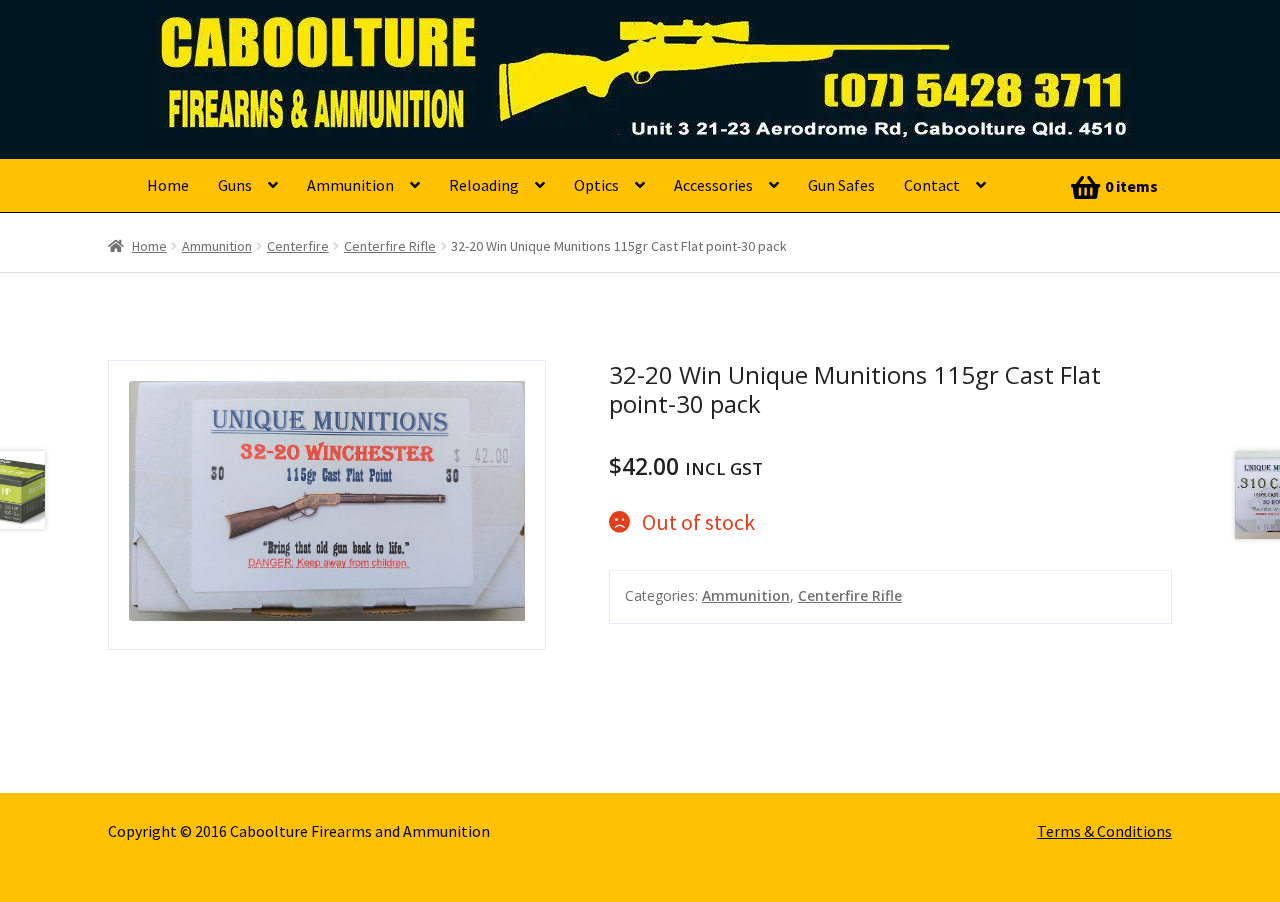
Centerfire (298, 246)
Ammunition (350, 185)
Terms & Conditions (1104, 831)
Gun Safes (841, 185)
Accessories (713, 185)
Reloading (484, 185)
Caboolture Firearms (285, 45)
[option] (327, 505)
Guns (235, 185)
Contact (932, 185)
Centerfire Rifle (390, 246)
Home (168, 185)
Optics (596, 185)
